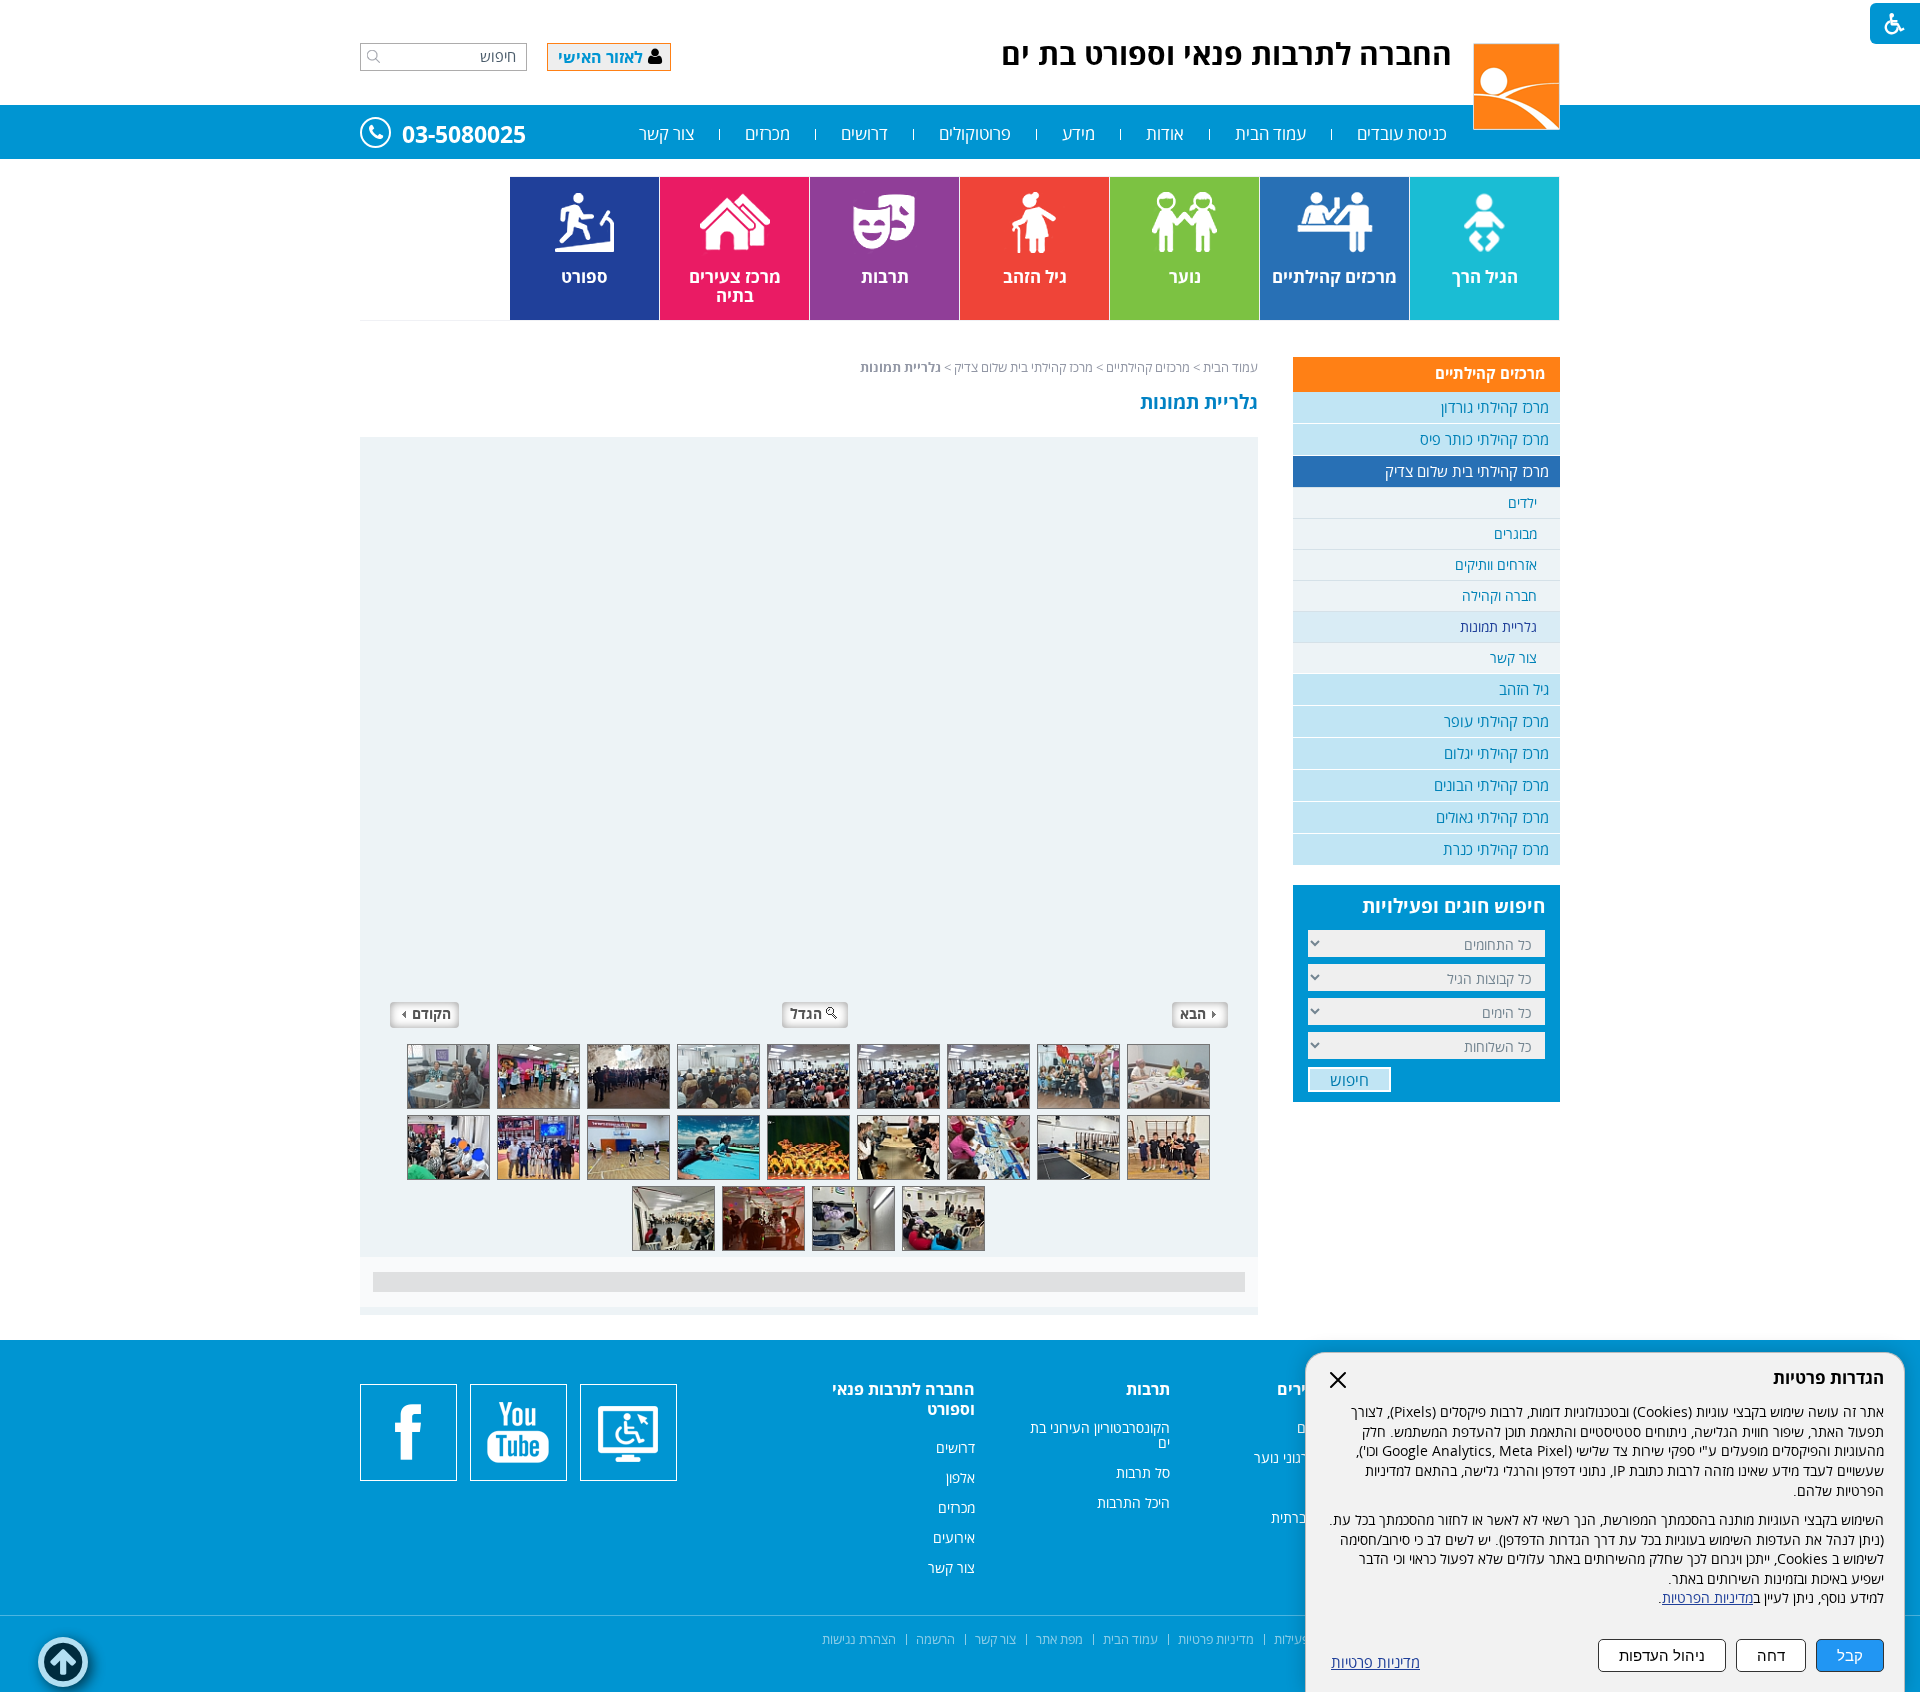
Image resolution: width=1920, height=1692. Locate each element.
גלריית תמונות (1199, 402)
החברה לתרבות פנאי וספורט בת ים (1226, 53)
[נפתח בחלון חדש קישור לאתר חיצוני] (518, 1432)
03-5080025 (464, 135)
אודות (1165, 133)
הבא (1193, 1013)
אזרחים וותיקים (1496, 564)
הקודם (431, 1013)
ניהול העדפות (1662, 1655)
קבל (1850, 1655)
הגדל (806, 1013)
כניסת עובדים (1402, 133)
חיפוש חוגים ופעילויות (1453, 906)
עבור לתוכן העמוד (960, 20)
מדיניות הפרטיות (1707, 1598)
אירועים (954, 1537)
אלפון (960, 1477)
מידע (1078, 133)
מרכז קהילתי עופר (1496, 721)
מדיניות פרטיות (1375, 1662)
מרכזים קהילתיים (1148, 367)
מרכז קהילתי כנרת (1496, 849)
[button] (373, 56)
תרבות (1148, 1389)
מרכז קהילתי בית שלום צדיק (1023, 367)
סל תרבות (1143, 1472)
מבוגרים (1515, 533)
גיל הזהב (1524, 689)
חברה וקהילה (1499, 595)
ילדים (1522, 502)
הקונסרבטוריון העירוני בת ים (1100, 1435)
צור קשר (666, 133)
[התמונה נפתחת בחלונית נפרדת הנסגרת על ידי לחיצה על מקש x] (809, 737)
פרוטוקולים (975, 133)
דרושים (864, 133)
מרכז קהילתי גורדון (1495, 407)
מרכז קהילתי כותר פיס (1484, 439)
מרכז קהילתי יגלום (1496, 753)
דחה (1771, 1655)
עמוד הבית (1270, 133)
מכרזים (767, 133)
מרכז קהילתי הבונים (1491, 785)
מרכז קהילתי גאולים (1492, 817)
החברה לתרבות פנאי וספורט (903, 1399)
